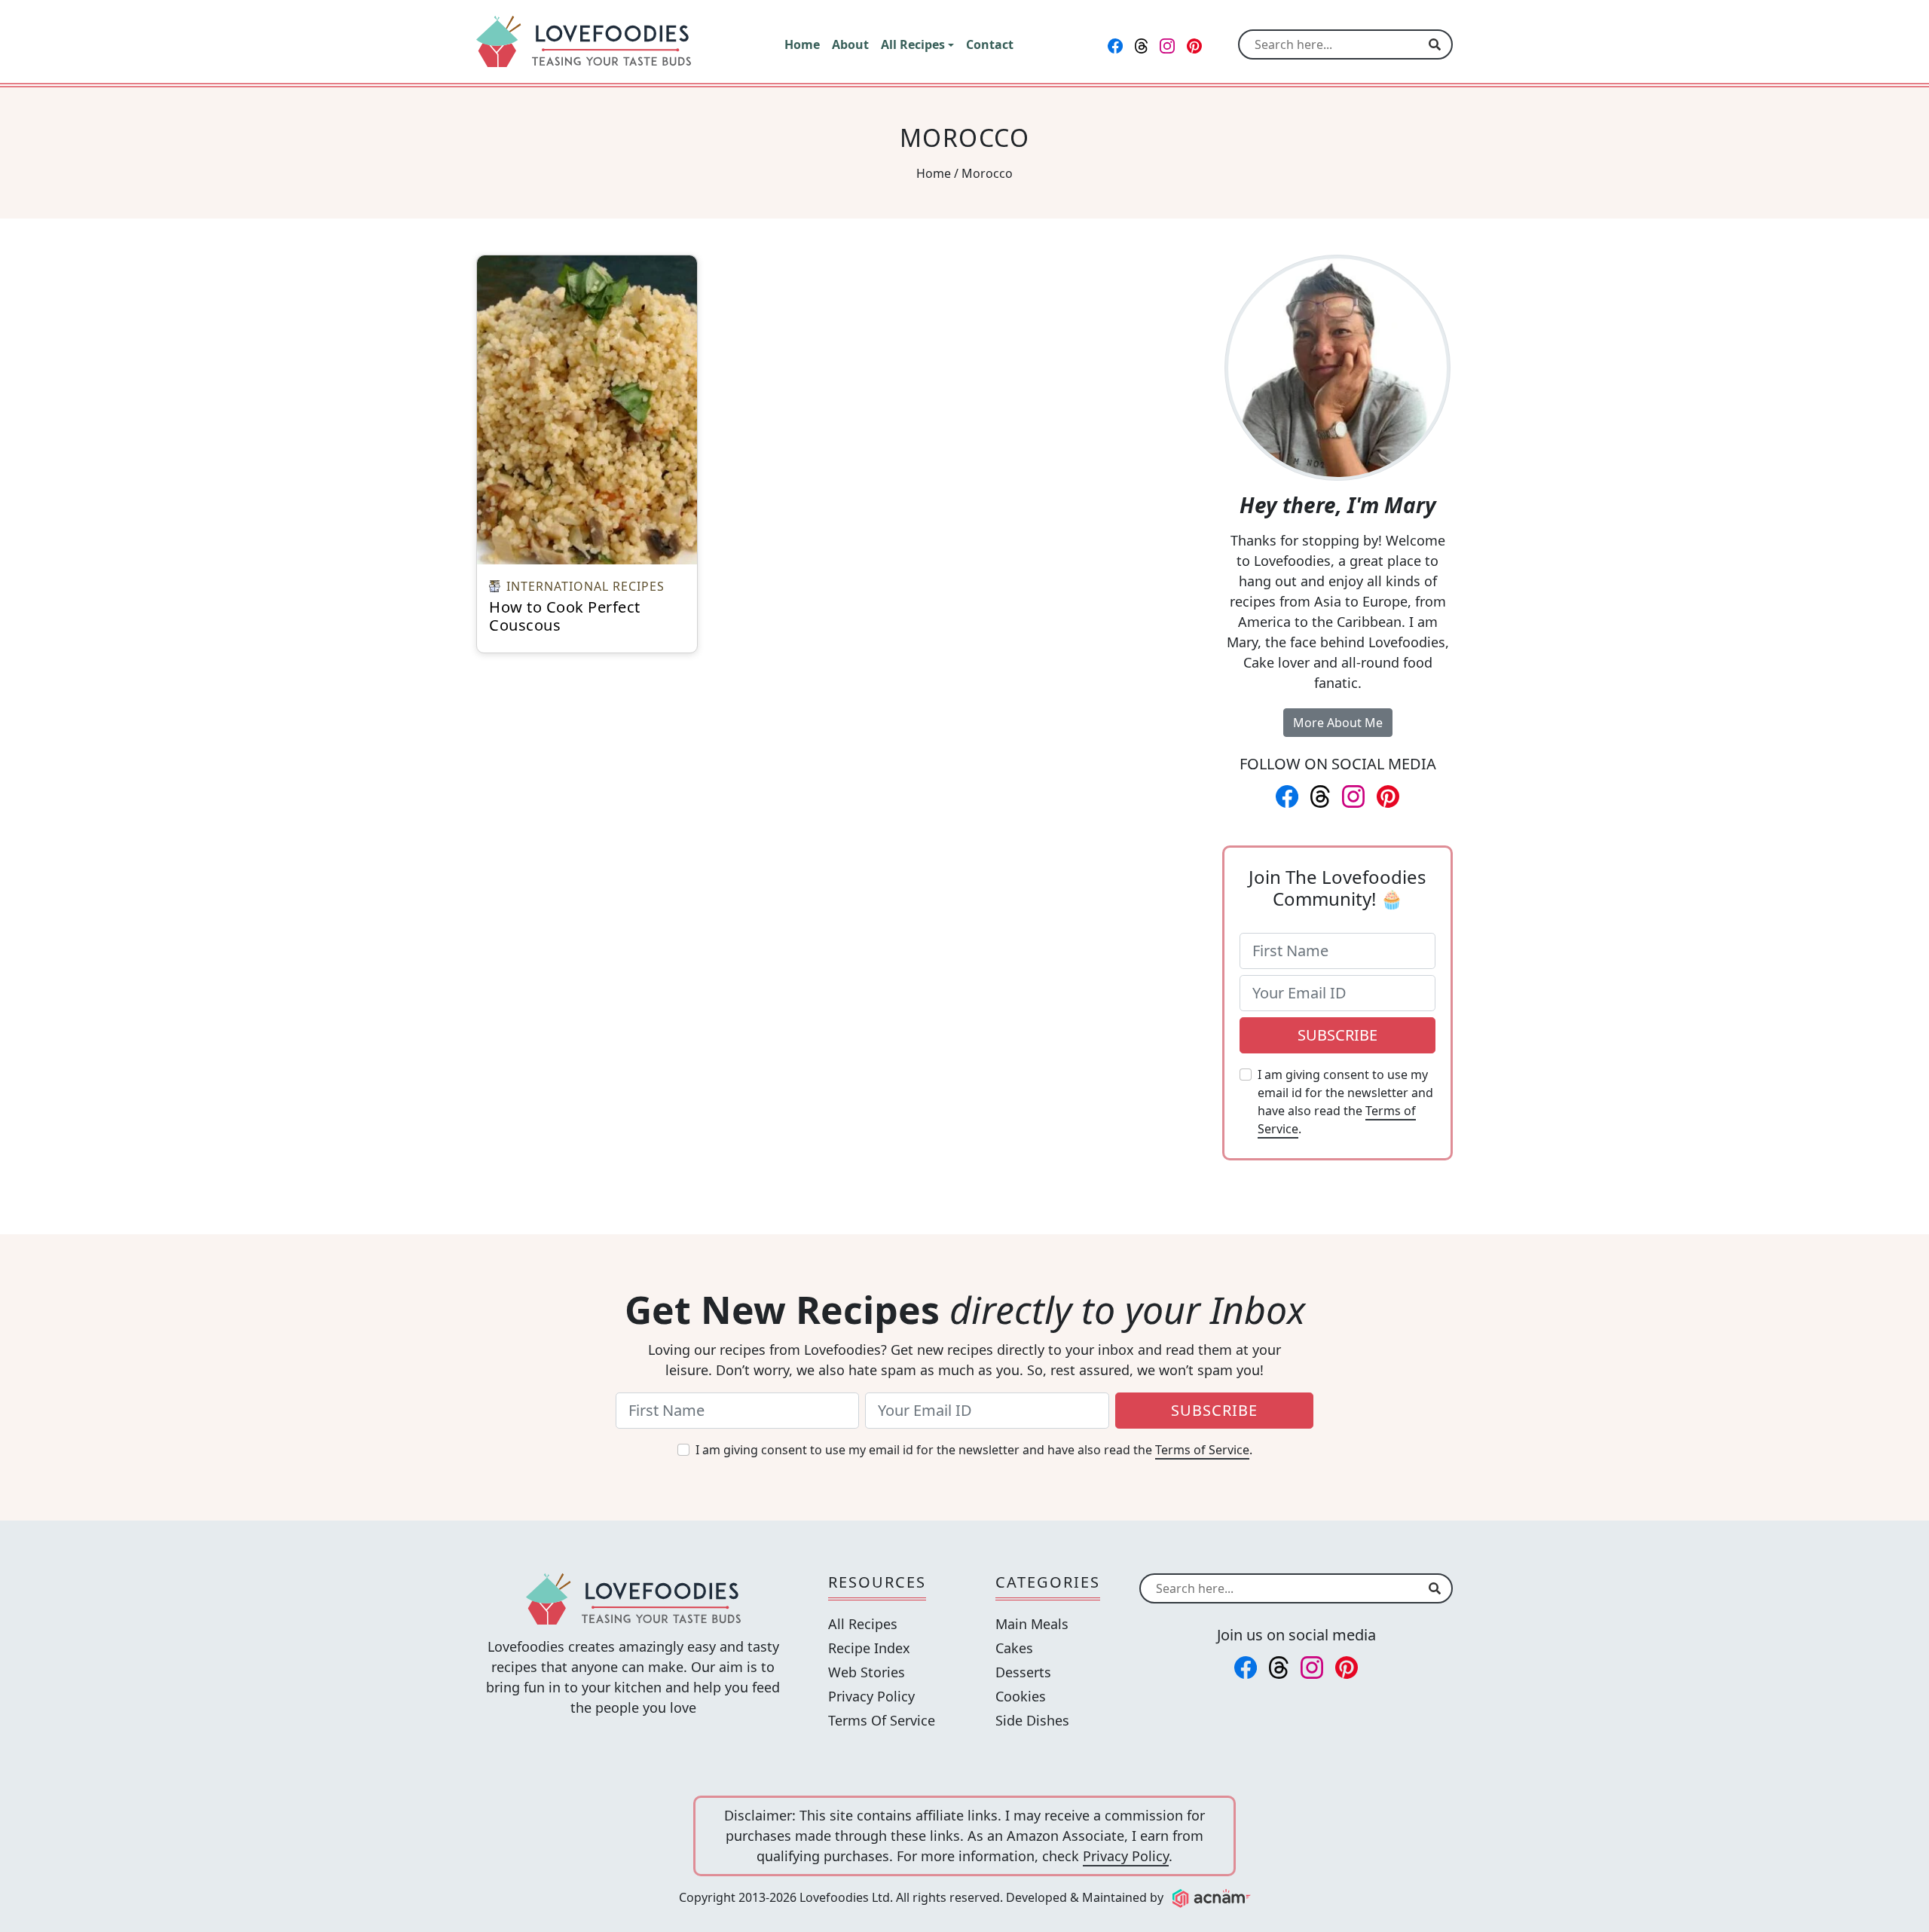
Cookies (1021, 1696)
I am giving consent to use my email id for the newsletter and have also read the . (1345, 1102)
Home (934, 173)
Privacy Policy (871, 1696)
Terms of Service (1202, 1450)
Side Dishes (1032, 1720)
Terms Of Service (882, 1720)
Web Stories (867, 1672)
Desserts (1023, 1672)
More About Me (1338, 723)
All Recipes (863, 1624)
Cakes (1014, 1648)
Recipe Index (869, 1648)
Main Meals (1032, 1624)
